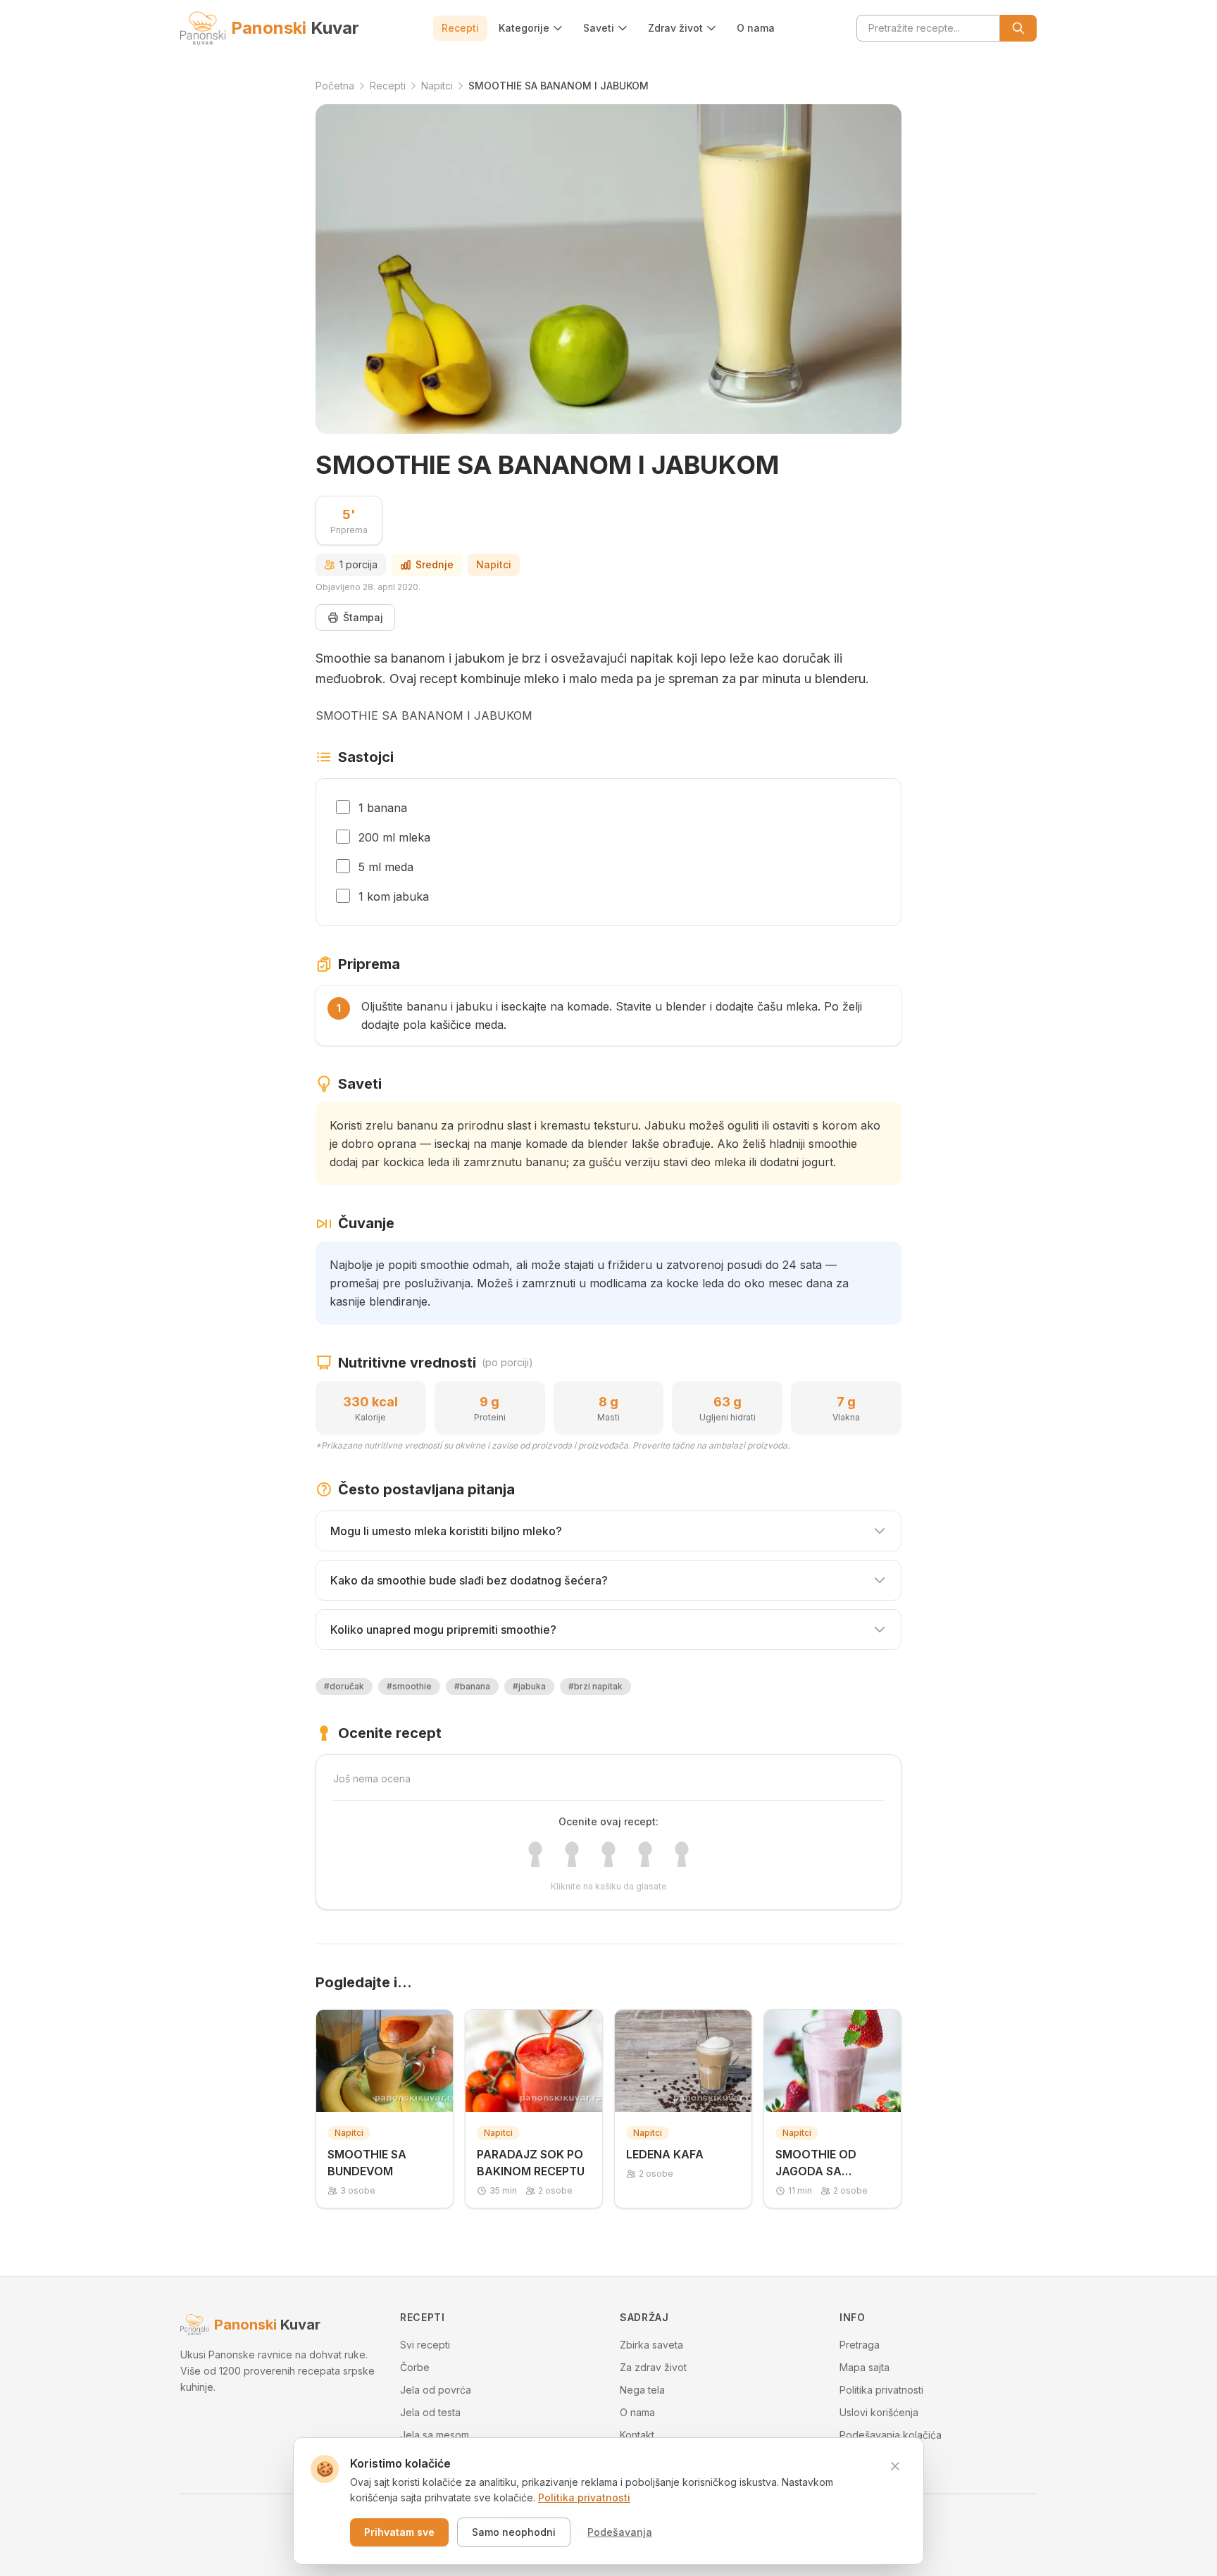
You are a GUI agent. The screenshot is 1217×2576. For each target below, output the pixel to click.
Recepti (460, 28)
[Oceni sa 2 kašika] (572, 1854)
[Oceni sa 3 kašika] (608, 1854)
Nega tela (642, 2390)
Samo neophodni (514, 2532)
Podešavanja (620, 2532)
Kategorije (524, 28)
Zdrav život (675, 28)
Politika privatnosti (881, 2390)
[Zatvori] (895, 2466)
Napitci (494, 564)
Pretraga (860, 2345)
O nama (756, 28)
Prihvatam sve (399, 2532)
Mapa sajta (865, 2367)
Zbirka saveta (651, 2345)
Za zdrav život (653, 2367)
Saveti (599, 28)
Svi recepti (425, 2345)
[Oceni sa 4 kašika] (645, 1854)
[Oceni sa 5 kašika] (682, 1854)
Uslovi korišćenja (879, 2412)
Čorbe (415, 2367)
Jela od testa (430, 2412)
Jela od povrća (436, 2390)
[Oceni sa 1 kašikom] (535, 1854)
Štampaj (363, 617)
